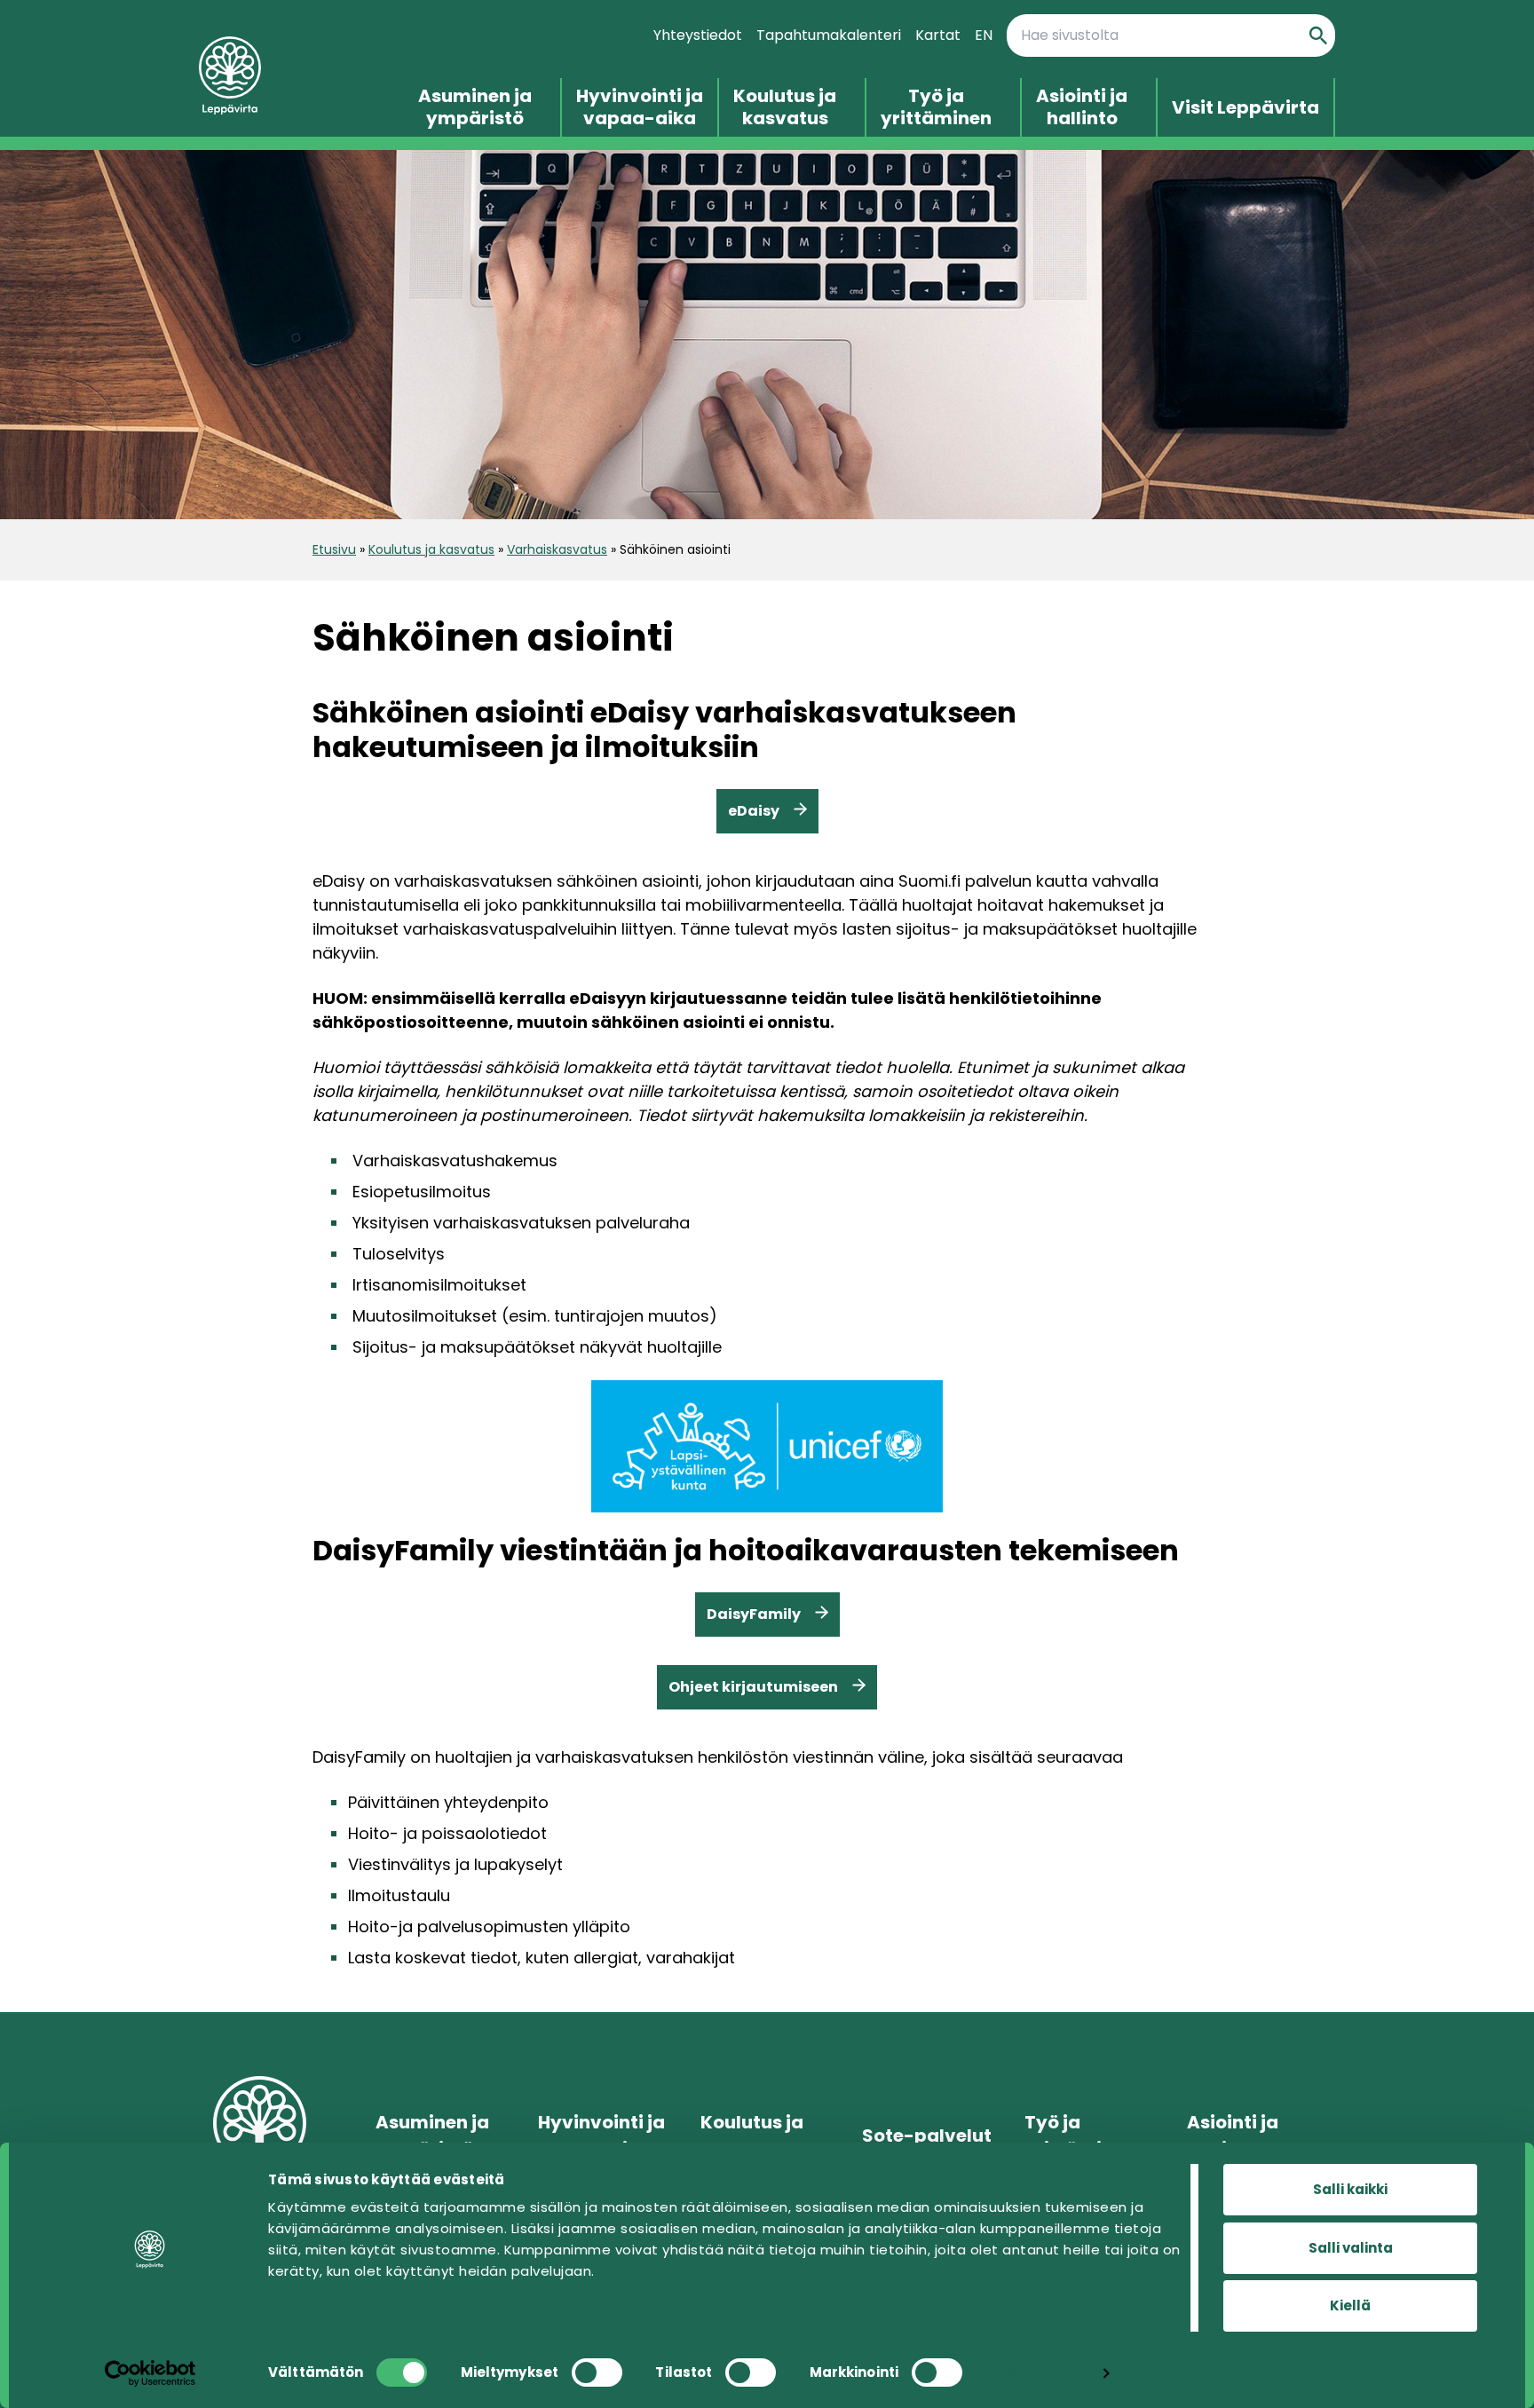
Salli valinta (1351, 2248)
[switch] (597, 2372)
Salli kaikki (1350, 2189)
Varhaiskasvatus (557, 549)
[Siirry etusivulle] (301, 76)
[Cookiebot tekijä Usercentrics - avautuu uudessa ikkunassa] (150, 2373)
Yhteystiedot (698, 35)
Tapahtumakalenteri (829, 35)
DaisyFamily (754, 1614)
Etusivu (334, 549)
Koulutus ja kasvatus (785, 107)
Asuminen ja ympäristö (475, 107)
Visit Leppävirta (1245, 108)
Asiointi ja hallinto (1082, 107)
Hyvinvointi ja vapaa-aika (640, 107)
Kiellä (1350, 2305)
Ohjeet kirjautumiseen (753, 1687)
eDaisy (754, 811)
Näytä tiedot (1041, 2373)
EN (984, 35)
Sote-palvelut (927, 2136)
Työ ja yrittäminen (936, 107)
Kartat (938, 35)
